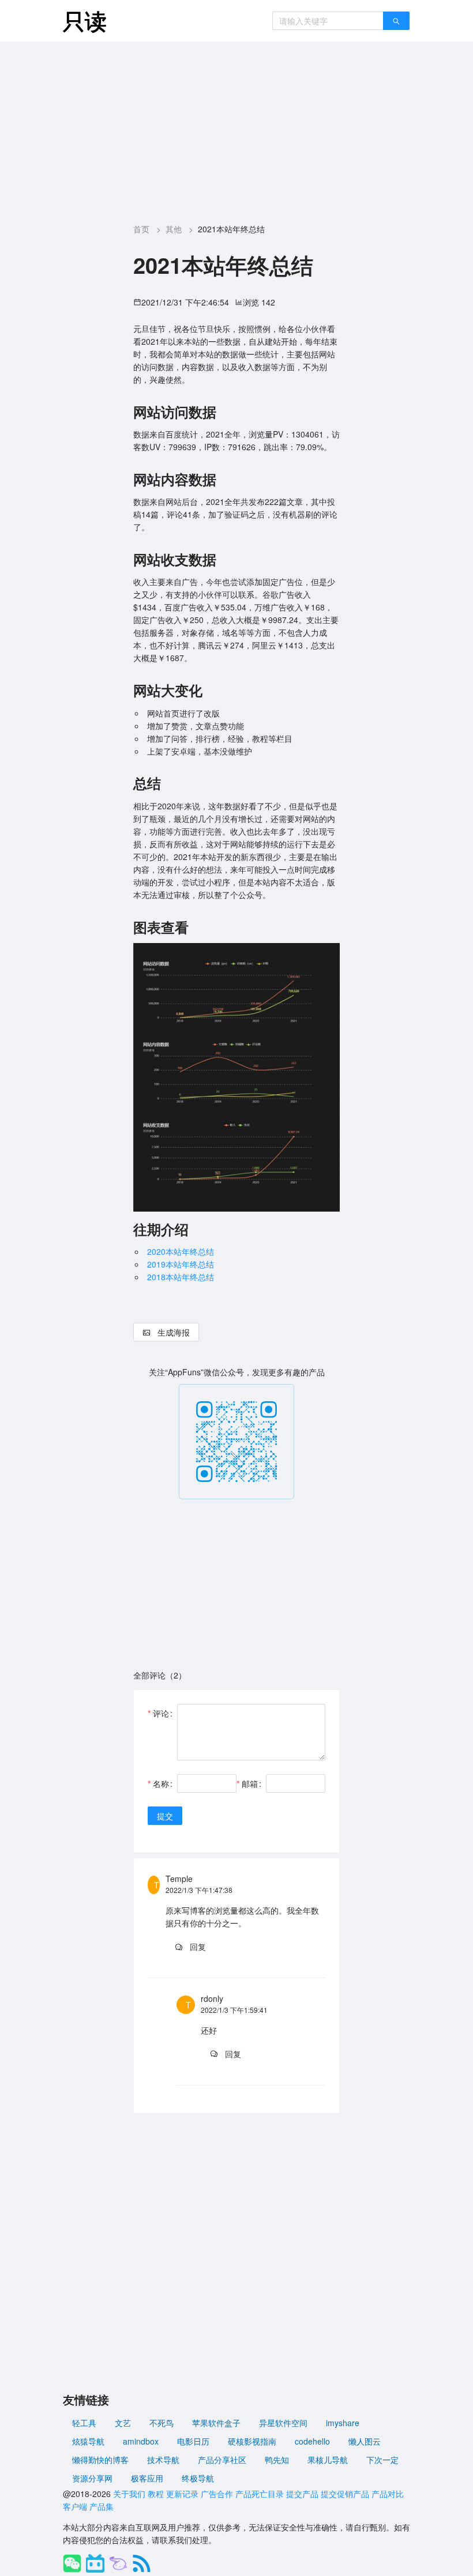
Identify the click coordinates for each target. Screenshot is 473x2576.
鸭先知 (277, 2460)
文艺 (123, 2423)
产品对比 (388, 2494)
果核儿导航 (328, 2460)
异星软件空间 (283, 2423)
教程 (156, 2494)
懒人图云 (365, 2441)
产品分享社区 (222, 2460)
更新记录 (182, 2494)
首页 (141, 229)
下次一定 (382, 2460)
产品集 (102, 2506)
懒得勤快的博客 (100, 2460)
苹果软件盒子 (216, 2423)
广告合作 (217, 2494)
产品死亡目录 (260, 2494)
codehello (312, 2441)
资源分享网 (92, 2478)
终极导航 (198, 2478)
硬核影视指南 (252, 2441)
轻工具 (84, 2423)
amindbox (141, 2441)
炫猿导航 (88, 2441)
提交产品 (302, 2494)
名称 (161, 1783)
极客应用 (147, 2478)
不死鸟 (162, 2423)
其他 (174, 229)
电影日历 (193, 2441)
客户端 (75, 2506)
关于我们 (129, 2494)
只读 (85, 20)
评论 (161, 1713)
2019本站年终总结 (181, 1264)
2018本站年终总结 (181, 1277)
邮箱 (250, 1783)
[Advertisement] (237, 128)
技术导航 (163, 2460)
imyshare (343, 2423)
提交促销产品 (345, 2494)
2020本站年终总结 (181, 1251)
